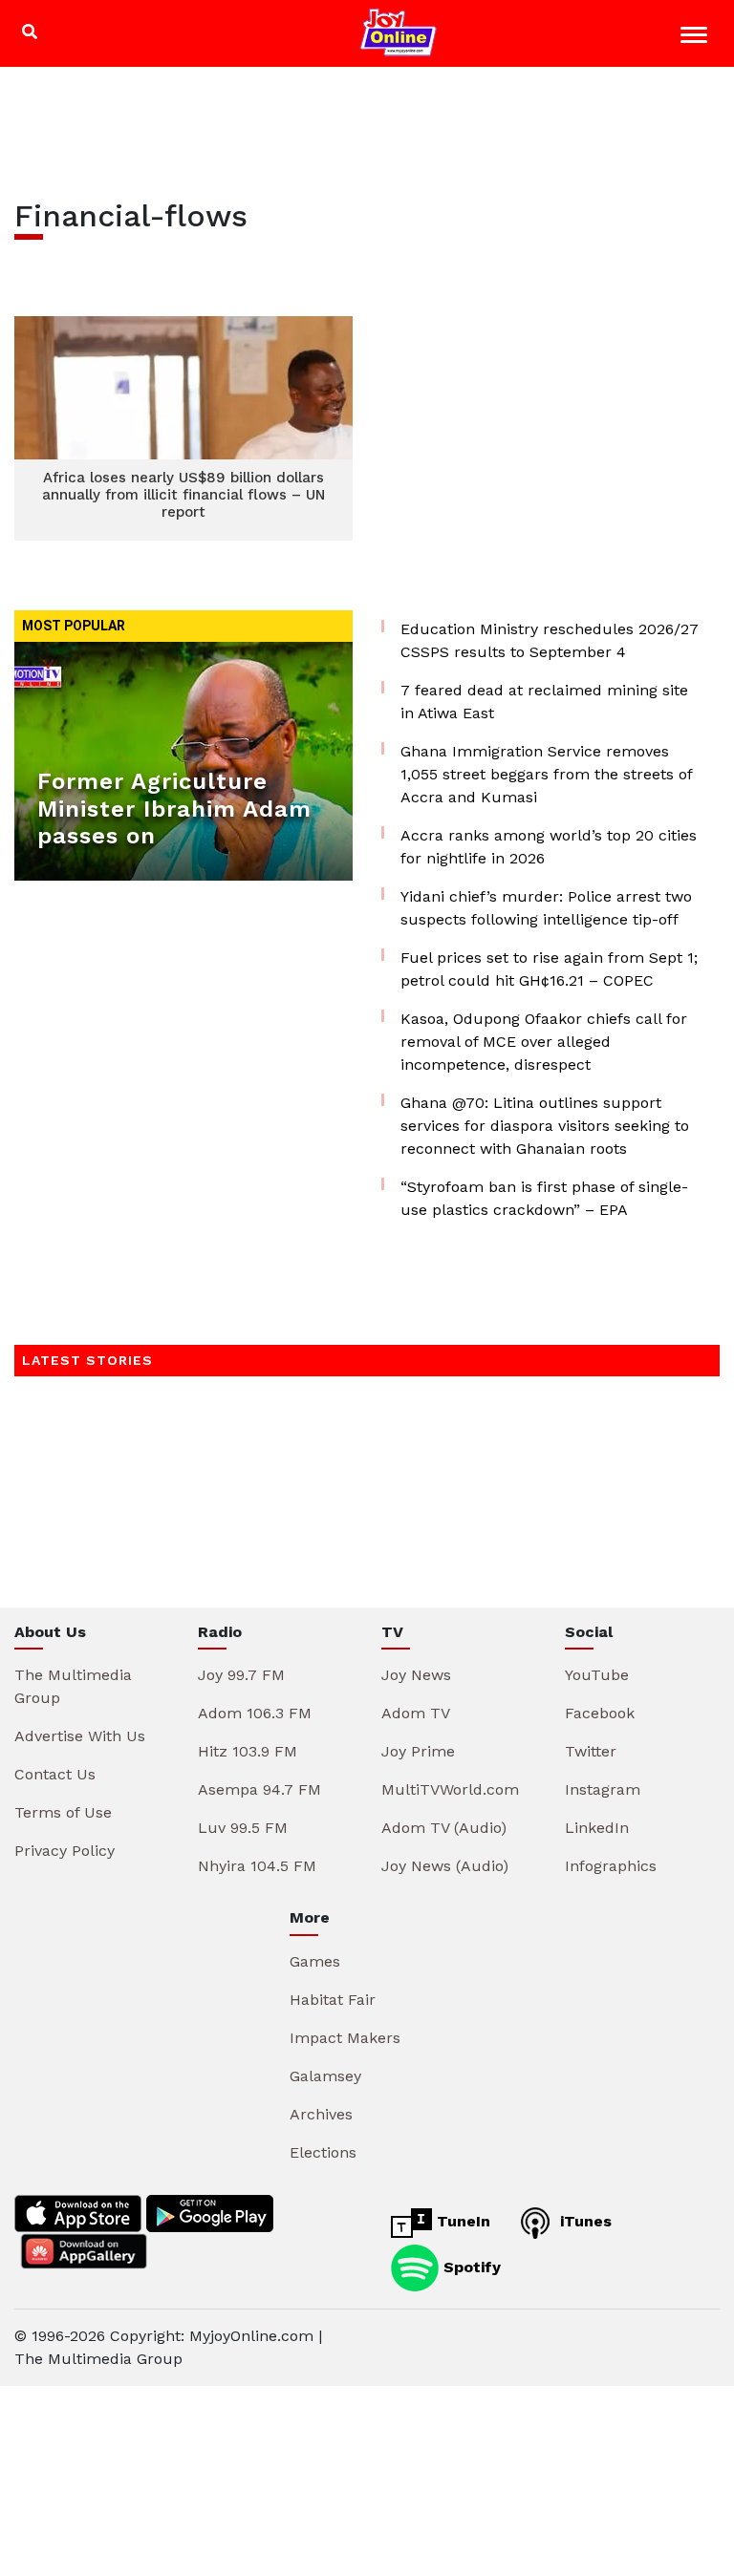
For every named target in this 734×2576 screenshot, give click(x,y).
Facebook (600, 1713)
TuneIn (461, 2221)
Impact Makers (345, 2038)
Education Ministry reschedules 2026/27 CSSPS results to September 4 (550, 640)
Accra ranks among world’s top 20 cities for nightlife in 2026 (549, 847)
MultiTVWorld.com (450, 1789)
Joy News (416, 1675)
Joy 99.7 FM (241, 1675)
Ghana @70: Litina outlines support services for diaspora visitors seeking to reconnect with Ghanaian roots (545, 1126)
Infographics (611, 1866)
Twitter (591, 1751)
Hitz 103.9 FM (248, 1751)
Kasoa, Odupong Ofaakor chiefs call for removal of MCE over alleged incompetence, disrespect (544, 1042)
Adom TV (416, 1713)
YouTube (597, 1675)
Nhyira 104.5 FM (257, 1866)
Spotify (470, 2266)
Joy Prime (418, 1751)
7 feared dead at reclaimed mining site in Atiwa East (544, 702)
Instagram (603, 1789)
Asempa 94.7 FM (259, 1789)
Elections (323, 2152)
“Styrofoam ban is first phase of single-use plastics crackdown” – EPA (544, 1198)
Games (315, 1961)
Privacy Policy (65, 1851)
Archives (321, 2114)
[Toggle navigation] (696, 38)
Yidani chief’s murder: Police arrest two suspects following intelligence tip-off (546, 908)
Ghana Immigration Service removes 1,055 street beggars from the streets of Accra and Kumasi (546, 774)
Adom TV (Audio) (444, 1828)
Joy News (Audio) (445, 1866)
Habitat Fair (333, 2000)
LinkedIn (597, 1828)
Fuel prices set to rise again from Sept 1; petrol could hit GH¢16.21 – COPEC (549, 969)
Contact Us (55, 1774)
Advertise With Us (80, 1736)
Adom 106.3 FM (255, 1713)
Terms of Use (63, 1812)
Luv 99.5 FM (243, 1828)
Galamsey (325, 2076)
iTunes (583, 2221)
